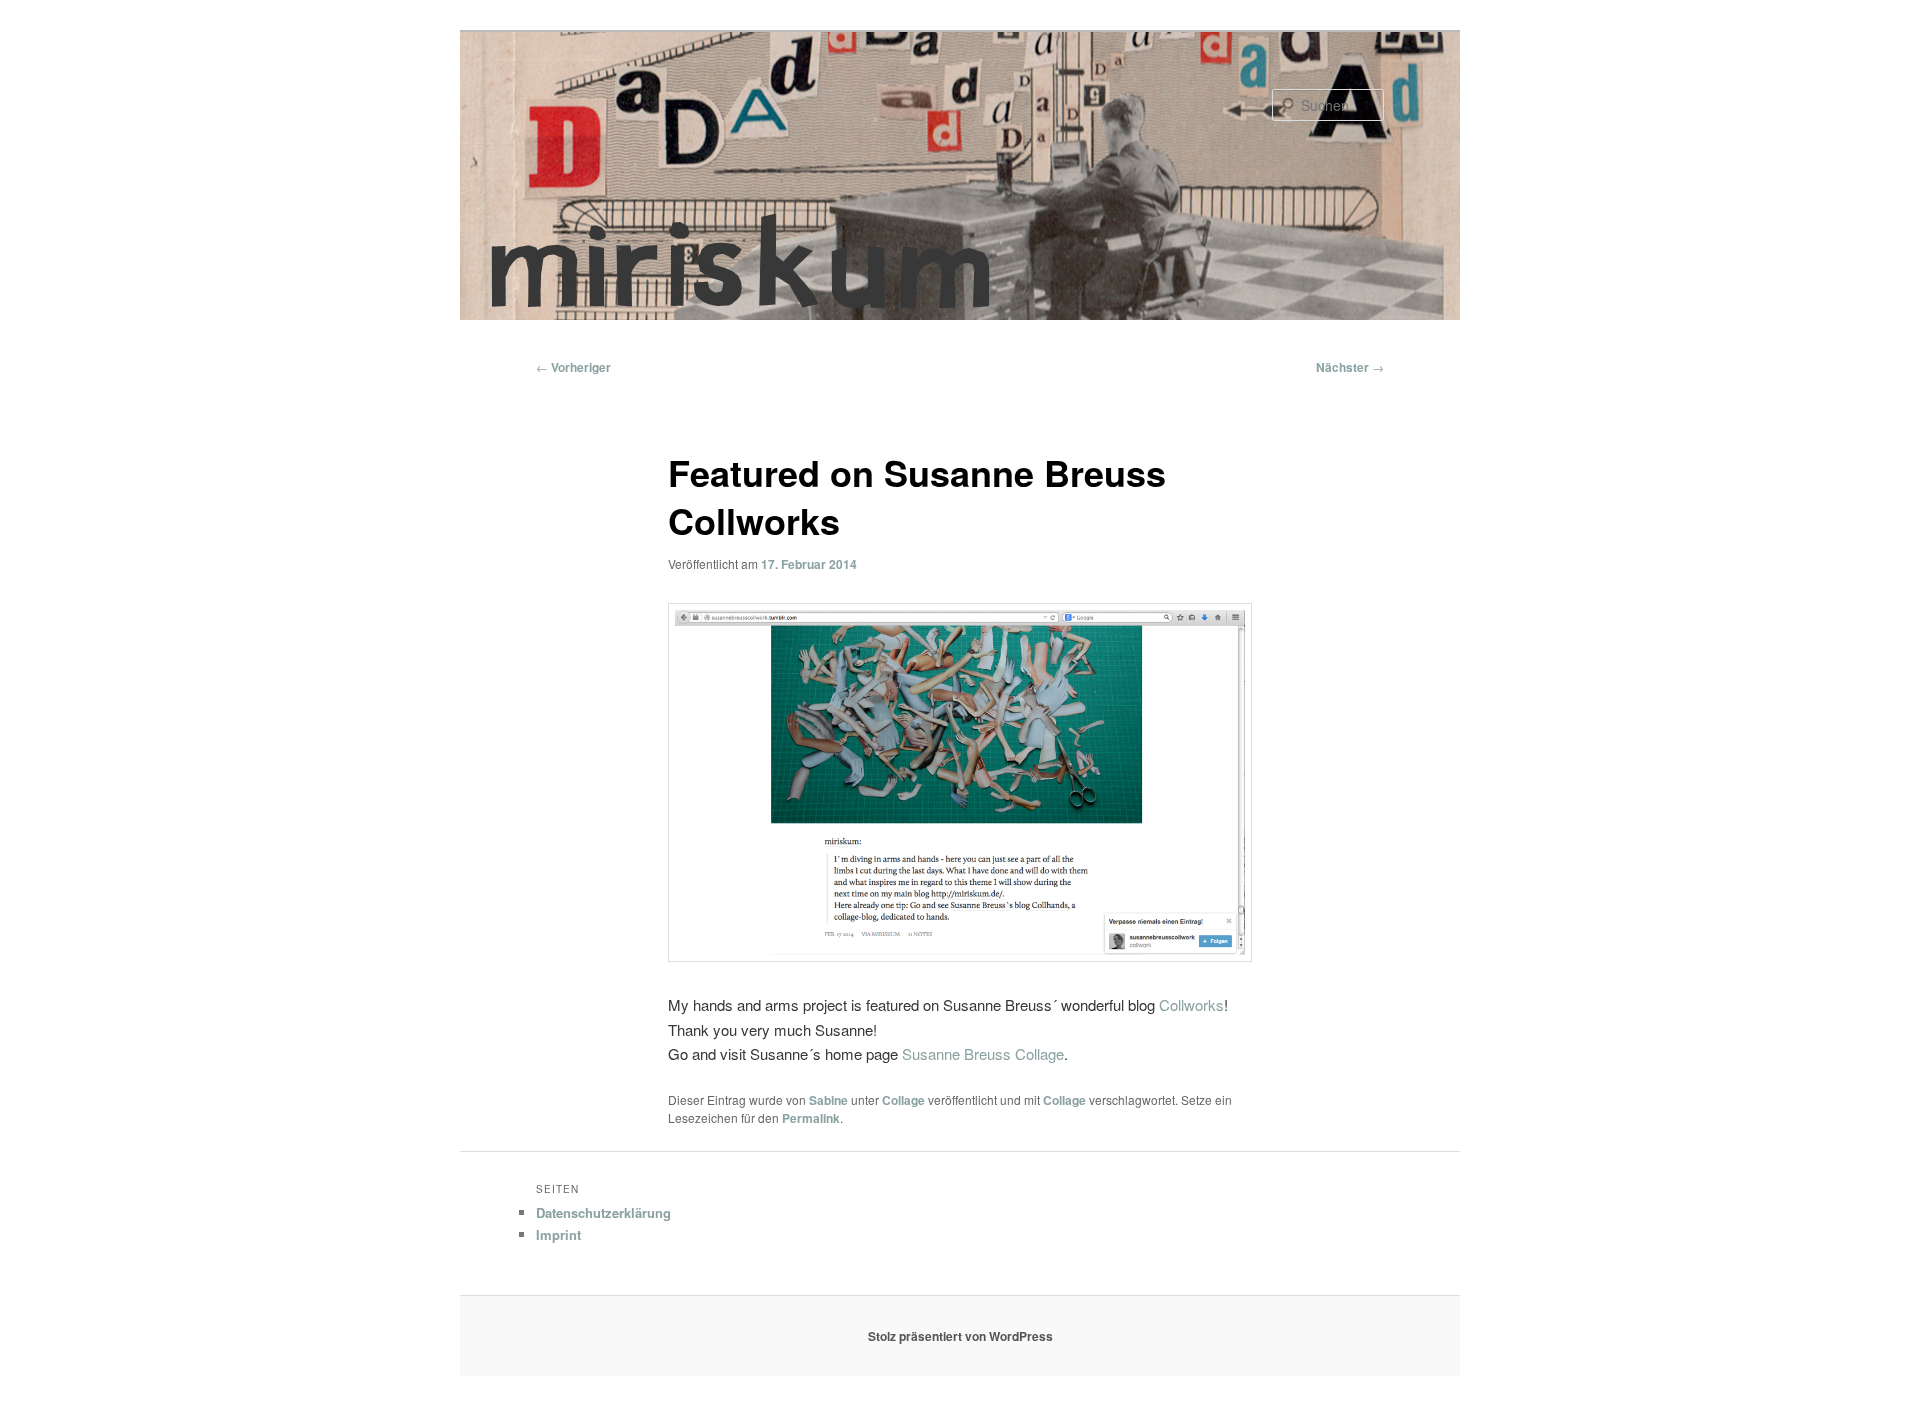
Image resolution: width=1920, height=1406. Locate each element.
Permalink (811, 1118)
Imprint (558, 1234)
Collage (903, 1100)
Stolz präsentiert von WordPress (960, 1336)
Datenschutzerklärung (603, 1212)
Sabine (828, 1100)
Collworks (1191, 1004)
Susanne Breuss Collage (983, 1053)
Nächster (1350, 367)
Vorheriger (573, 367)
